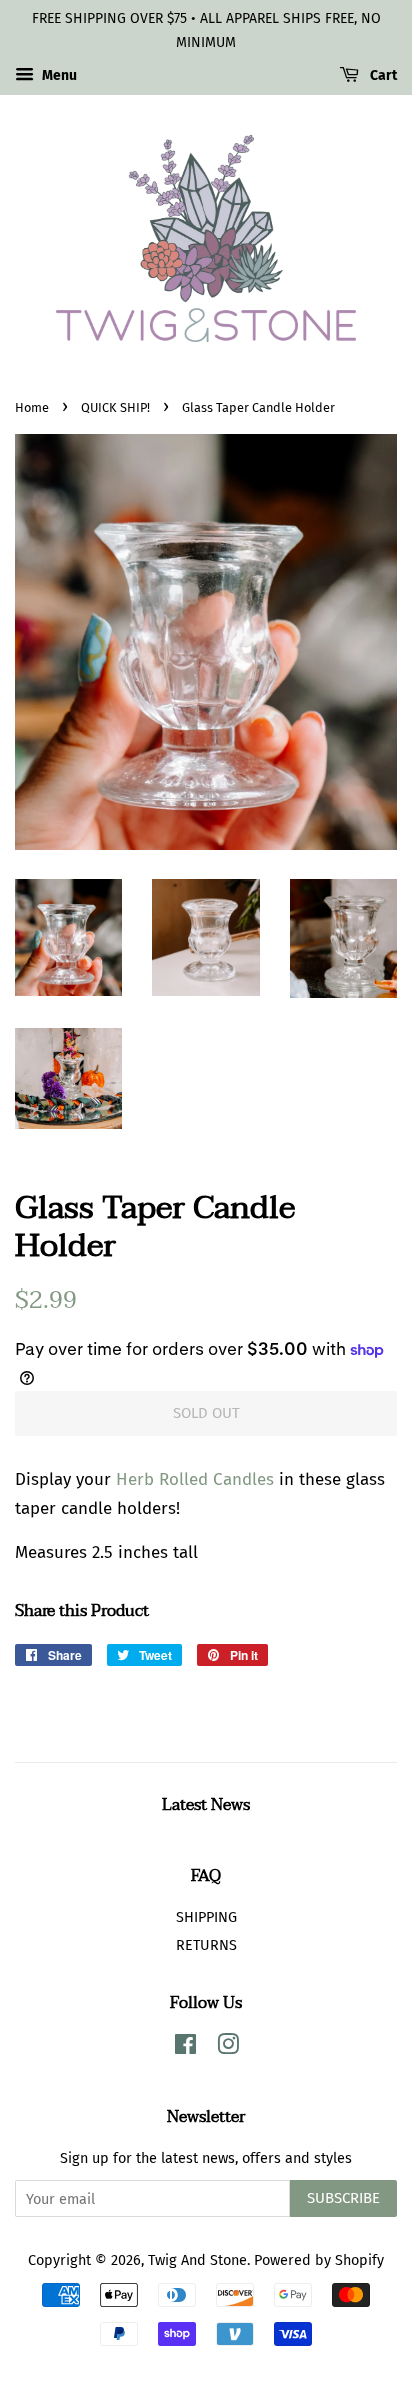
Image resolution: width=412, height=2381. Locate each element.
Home (32, 407)
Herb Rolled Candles (195, 1479)
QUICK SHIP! (115, 407)
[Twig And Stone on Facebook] (185, 2048)
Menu (58, 75)
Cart (382, 75)
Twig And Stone (197, 2260)
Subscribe (343, 2198)
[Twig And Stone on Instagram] (228, 2048)
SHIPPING (206, 1917)
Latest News (206, 1805)
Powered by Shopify (319, 2260)
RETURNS (206, 1945)
